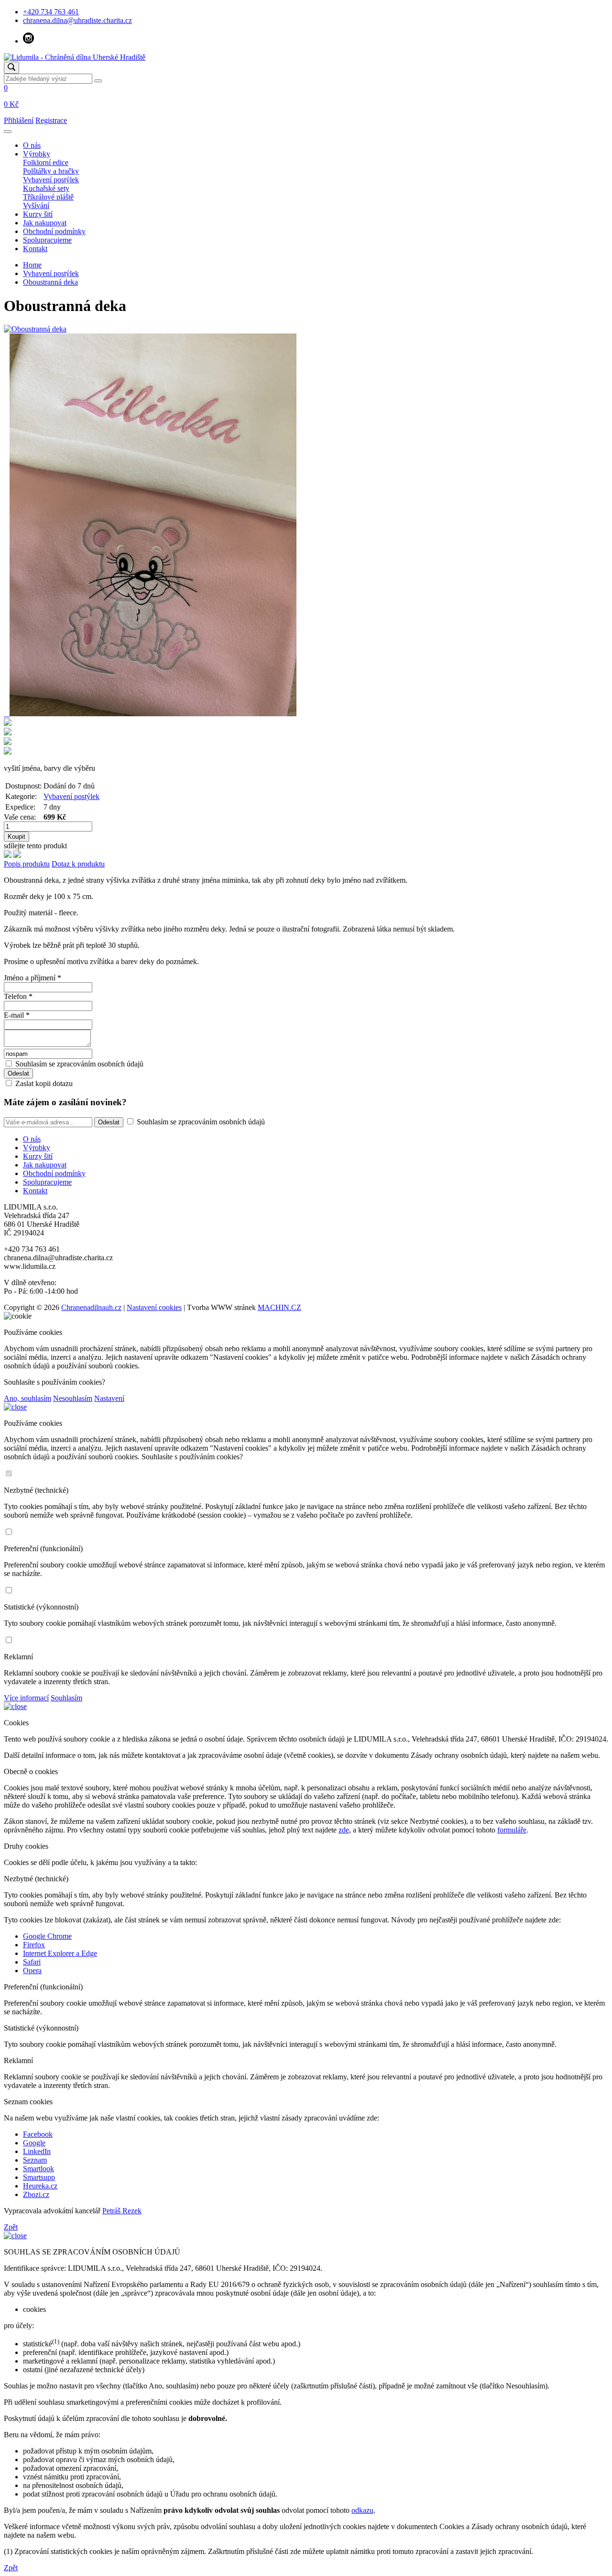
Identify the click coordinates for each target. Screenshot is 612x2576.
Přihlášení (19, 120)
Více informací (26, 1698)
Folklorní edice (46, 162)
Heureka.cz (40, 2186)
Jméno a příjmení (33, 978)
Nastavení (109, 1398)
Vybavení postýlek (51, 180)
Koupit (16, 837)
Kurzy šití (38, 214)
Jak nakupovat (45, 223)
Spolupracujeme (47, 240)
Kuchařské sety (46, 188)
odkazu (362, 2510)
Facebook (38, 2134)
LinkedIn (37, 2151)
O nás (32, 145)
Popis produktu (27, 864)
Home (32, 265)
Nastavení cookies (154, 1307)
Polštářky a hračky (51, 171)
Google (34, 2143)
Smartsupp (39, 2177)
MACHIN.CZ (279, 1307)
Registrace (51, 120)
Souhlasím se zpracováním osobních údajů (79, 1064)
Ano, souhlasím (27, 1398)
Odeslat (109, 1122)
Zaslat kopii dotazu (44, 1083)
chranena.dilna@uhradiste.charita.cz (77, 20)
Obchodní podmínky (54, 231)
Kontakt (35, 249)
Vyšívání (36, 205)
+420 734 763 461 (51, 12)
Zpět (11, 2227)
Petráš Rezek (122, 2211)
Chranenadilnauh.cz (91, 1307)
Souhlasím (66, 1698)
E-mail (17, 1015)
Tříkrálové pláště (48, 197)
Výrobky (37, 154)
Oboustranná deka (50, 282)
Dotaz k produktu (78, 864)
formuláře (512, 1830)
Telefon (18, 996)
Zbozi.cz (36, 2194)
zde (344, 1830)
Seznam (35, 2160)
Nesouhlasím (73, 1398)
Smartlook (38, 2169)
